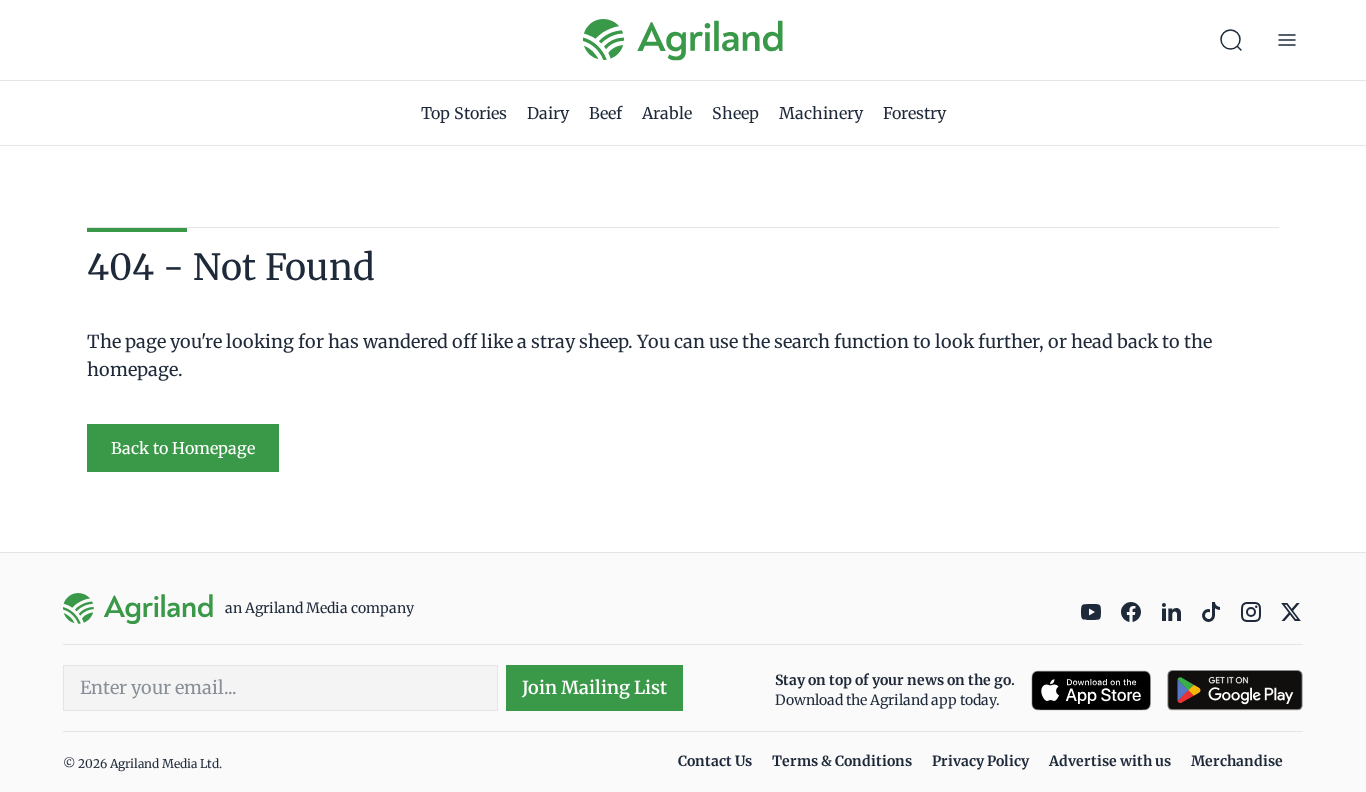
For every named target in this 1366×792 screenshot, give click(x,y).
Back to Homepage (183, 448)
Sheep (735, 113)
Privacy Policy (980, 761)
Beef (605, 113)
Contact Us (715, 761)
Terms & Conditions (842, 761)
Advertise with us (1110, 761)
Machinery (821, 113)
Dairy (548, 113)
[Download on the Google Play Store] (1235, 690)
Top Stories (464, 113)
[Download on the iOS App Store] (1091, 690)
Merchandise (1237, 761)
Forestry (914, 113)
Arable (667, 113)
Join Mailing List (594, 687)
